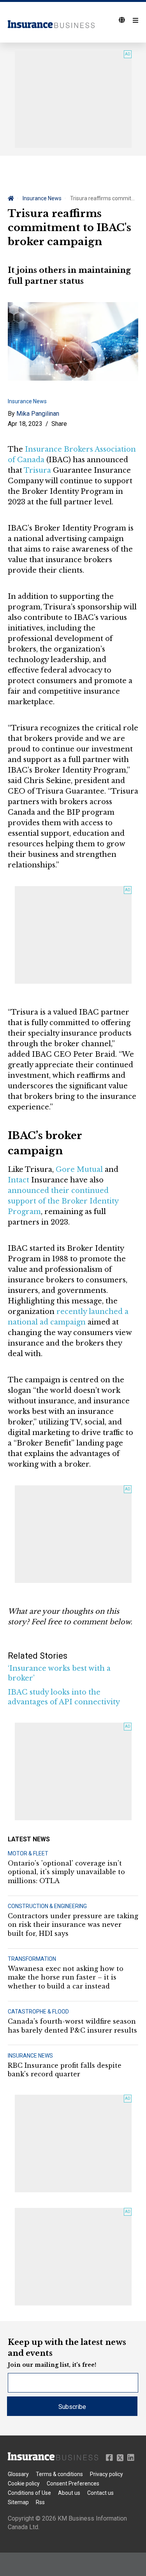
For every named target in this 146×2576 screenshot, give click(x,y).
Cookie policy (24, 2483)
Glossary (18, 2474)
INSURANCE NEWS (30, 2056)
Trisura (37, 470)
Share (59, 424)
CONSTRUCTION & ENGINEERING (47, 1906)
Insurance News (42, 198)
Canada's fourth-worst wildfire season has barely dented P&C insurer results (72, 2026)
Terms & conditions (59, 2474)
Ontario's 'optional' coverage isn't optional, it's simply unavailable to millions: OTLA (66, 1872)
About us (69, 2493)
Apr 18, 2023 (25, 424)
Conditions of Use (29, 2493)
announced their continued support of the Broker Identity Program (63, 1201)
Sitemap (18, 2502)
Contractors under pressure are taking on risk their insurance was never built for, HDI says (73, 1925)
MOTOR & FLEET (28, 1853)
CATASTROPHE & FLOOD (38, 2012)
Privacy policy (106, 2474)
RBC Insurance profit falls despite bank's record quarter (65, 2070)
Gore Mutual (79, 1170)
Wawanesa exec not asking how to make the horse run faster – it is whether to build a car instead (66, 1977)
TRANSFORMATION (32, 1959)
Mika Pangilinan (38, 414)
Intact (18, 1180)
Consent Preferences (73, 2483)
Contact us (100, 2493)
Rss (40, 2502)
